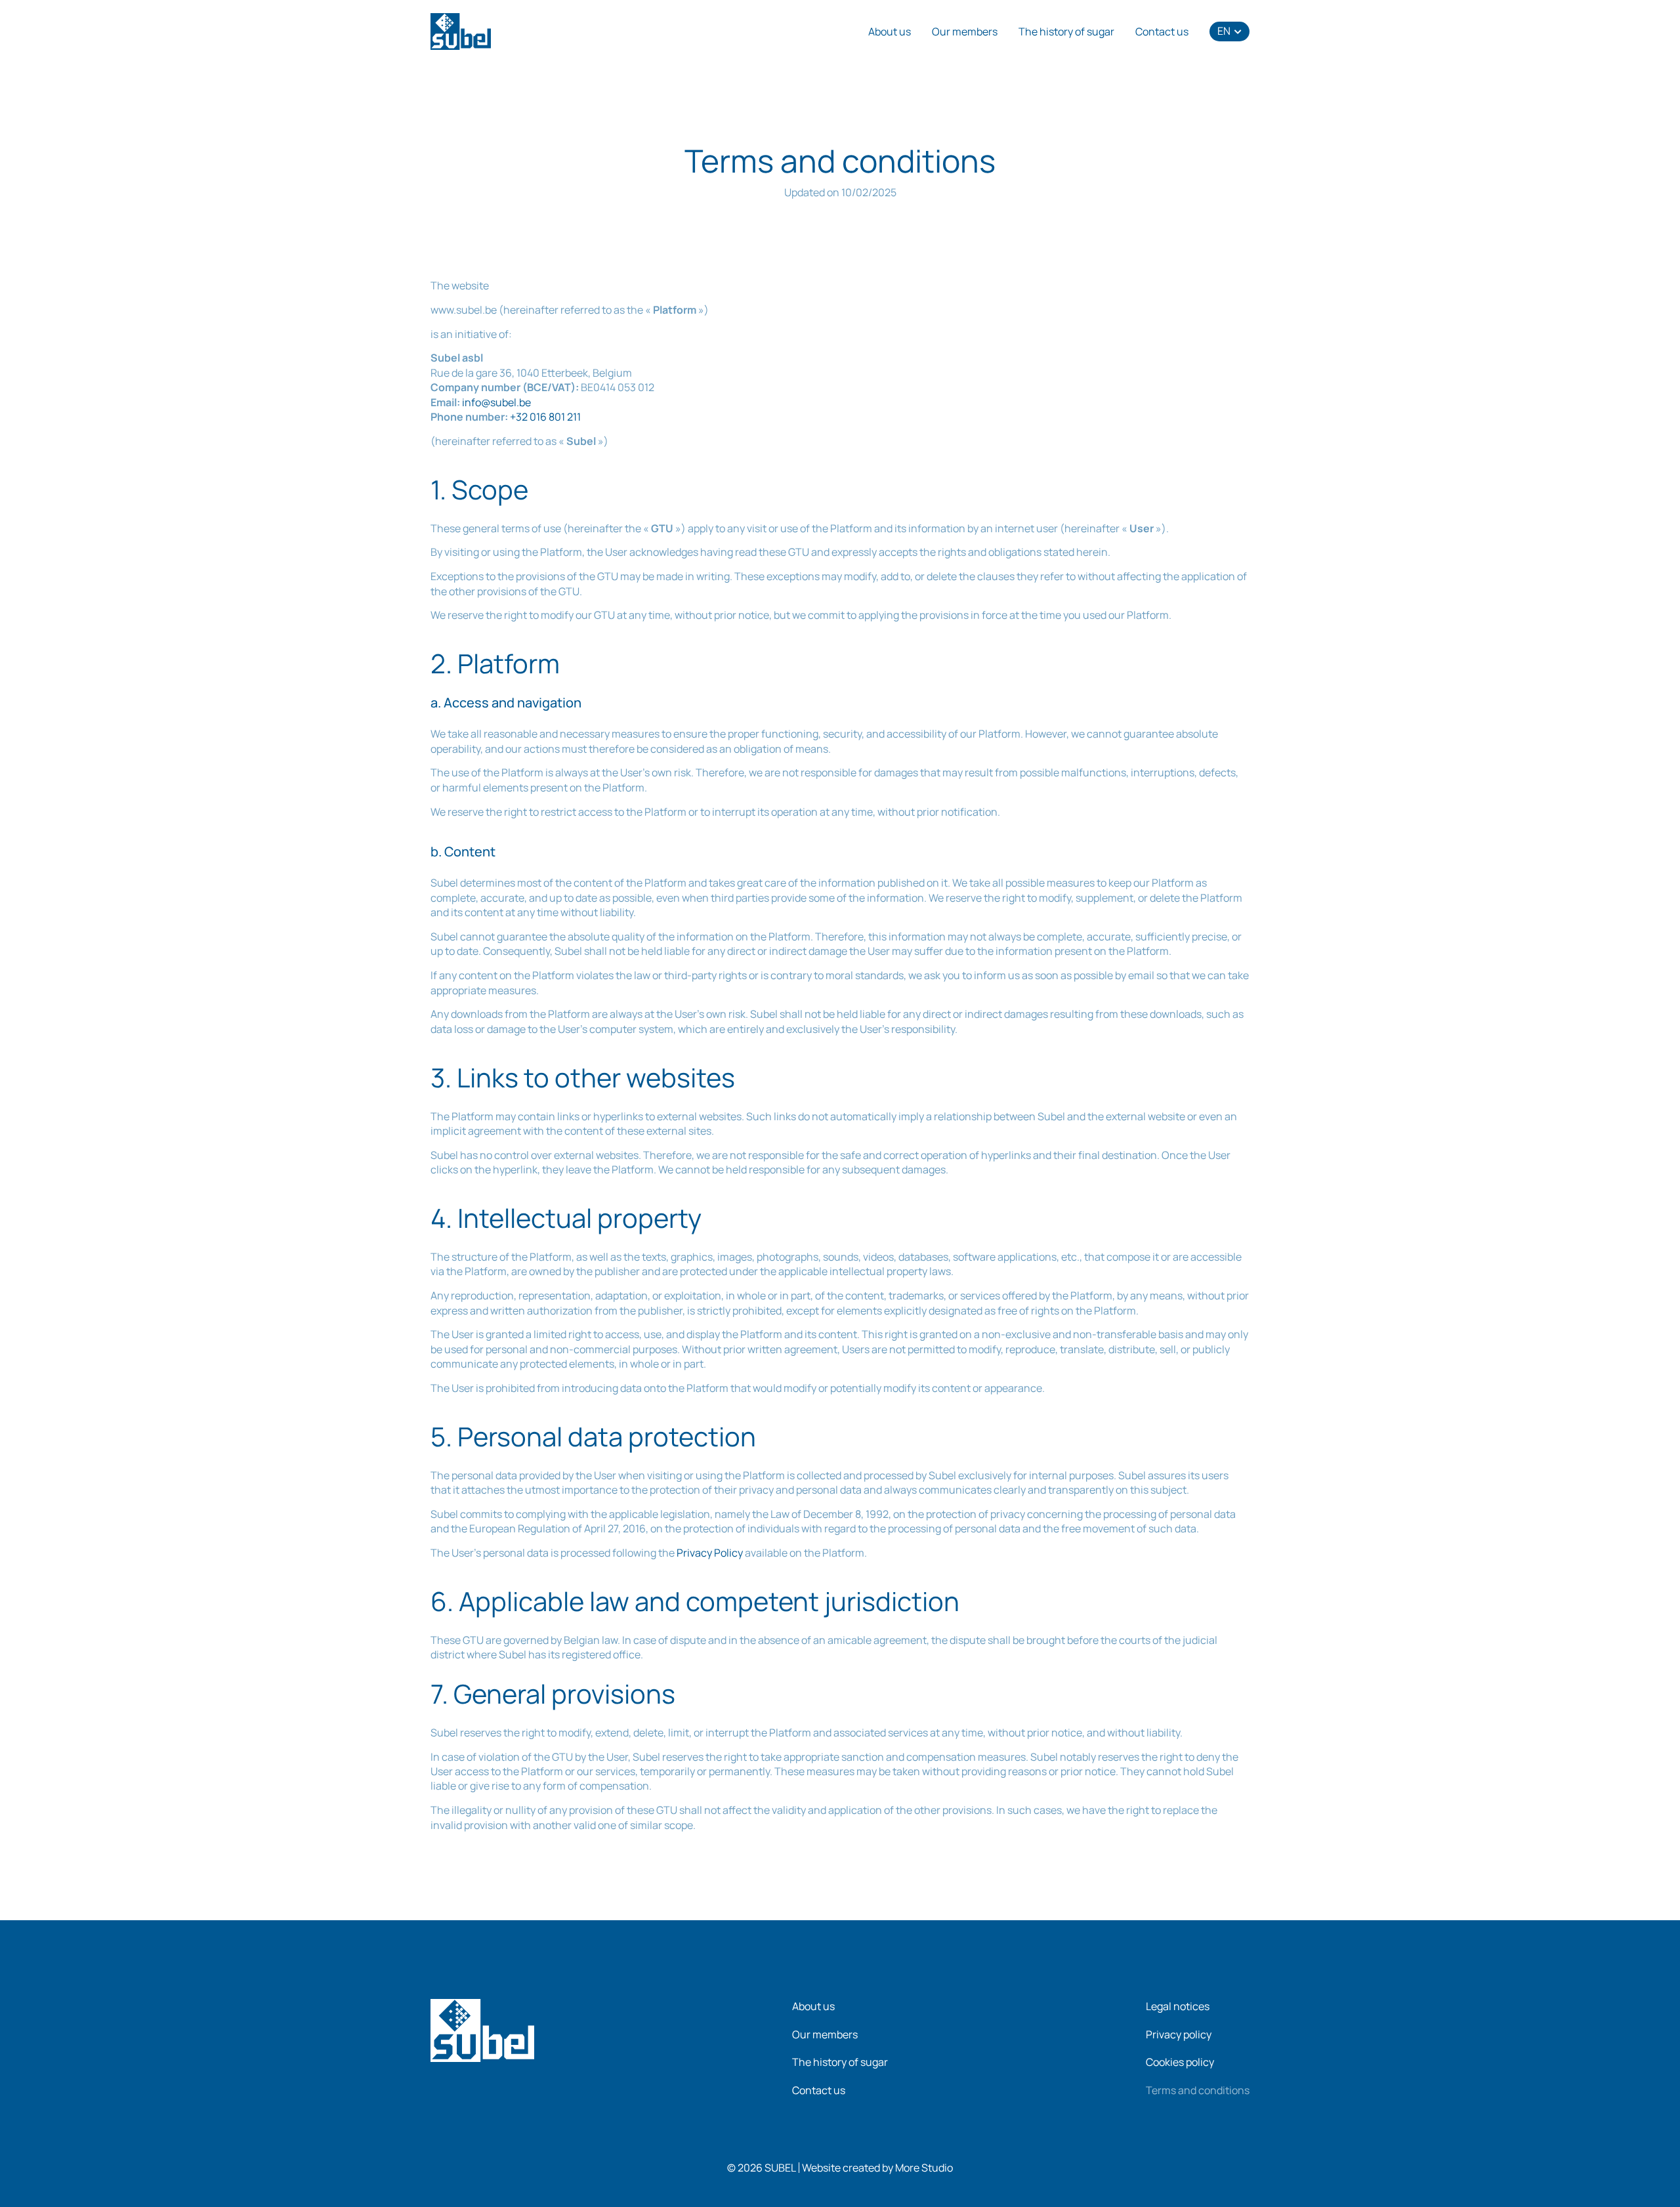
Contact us (1162, 32)
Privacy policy (1179, 2034)
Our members (965, 32)
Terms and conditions (1198, 2090)
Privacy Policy (710, 1553)
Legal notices (1178, 2006)
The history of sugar (1066, 32)
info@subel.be (496, 402)
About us (890, 32)
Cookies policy (1180, 2062)
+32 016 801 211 (545, 417)
